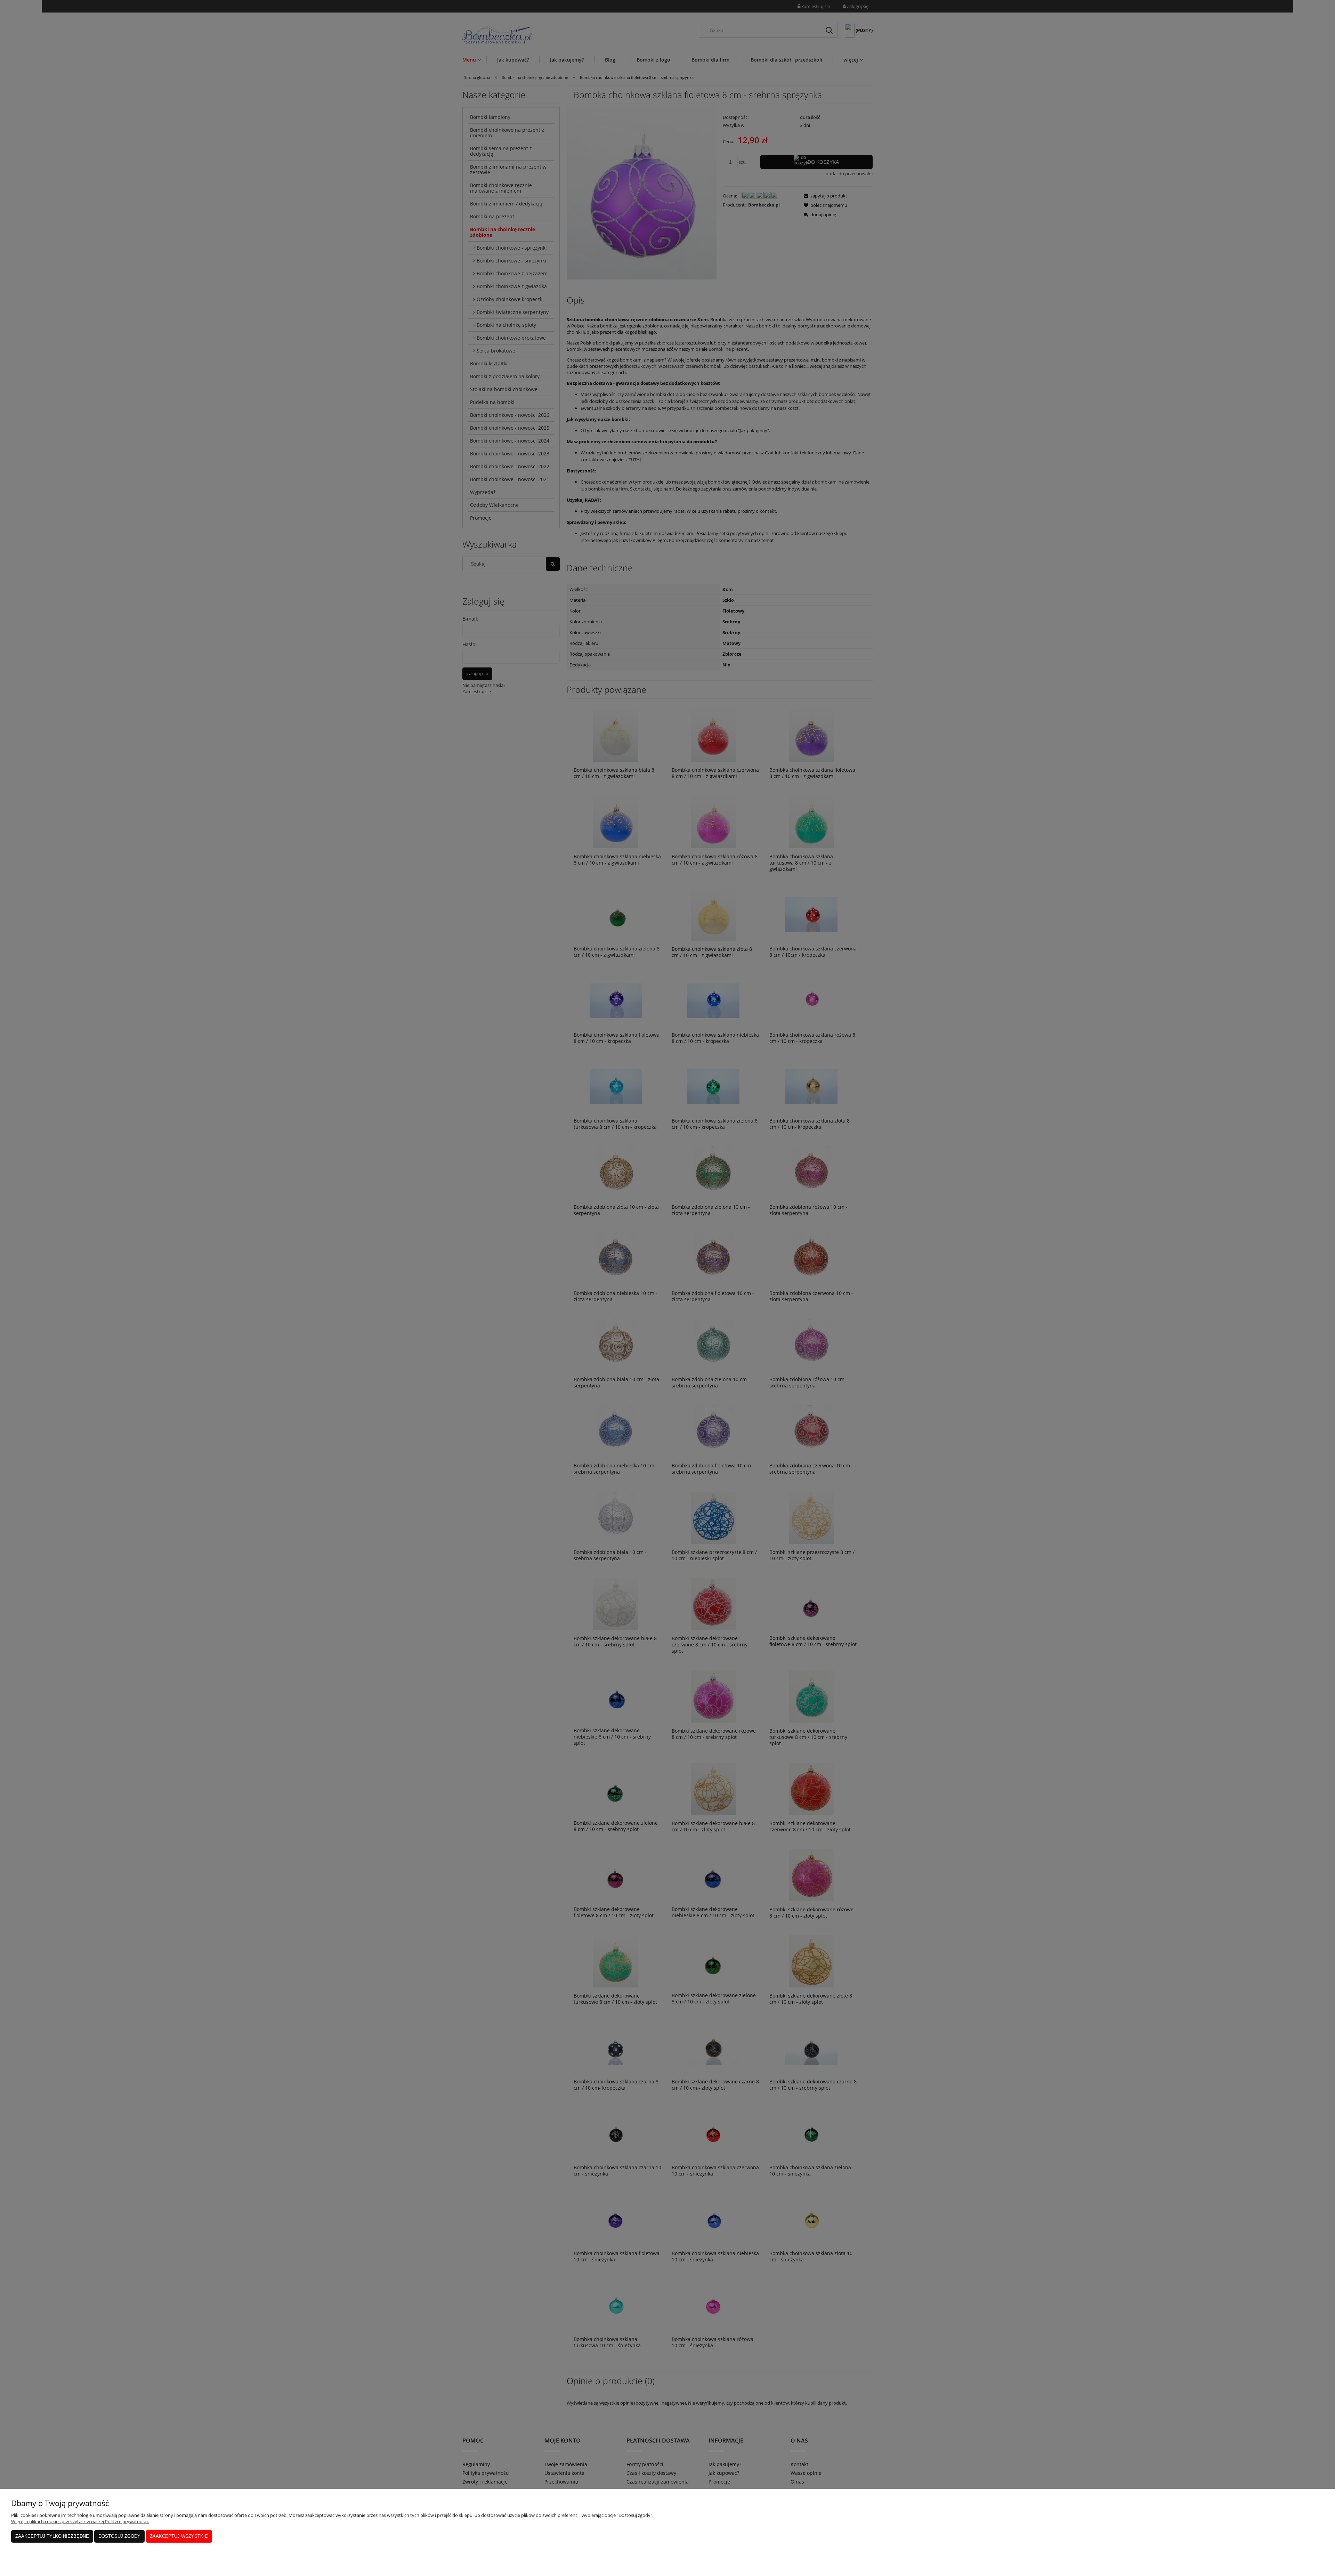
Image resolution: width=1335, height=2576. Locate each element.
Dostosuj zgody (119, 2536)
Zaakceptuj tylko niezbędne (52, 2536)
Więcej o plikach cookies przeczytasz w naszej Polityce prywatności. (80, 2521)
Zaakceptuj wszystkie (179, 2536)
